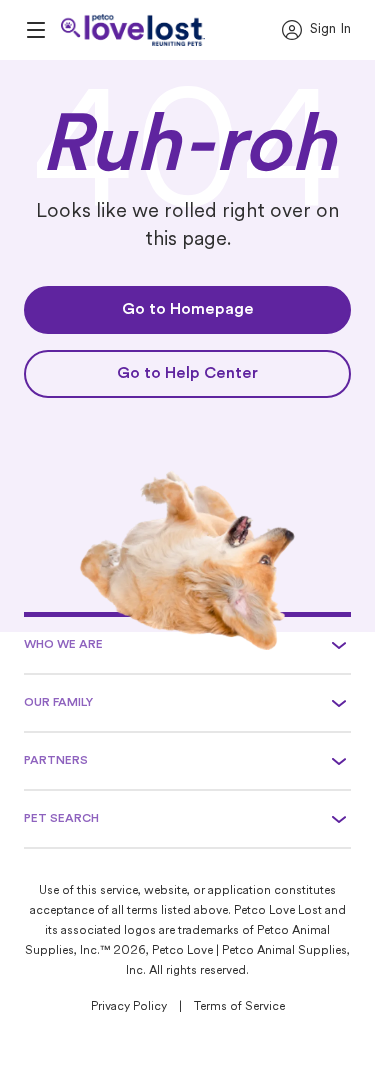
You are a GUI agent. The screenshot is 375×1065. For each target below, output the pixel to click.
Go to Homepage (188, 310)
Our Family (58, 703)
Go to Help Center (187, 374)
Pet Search (61, 819)
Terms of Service (239, 1007)
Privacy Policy (129, 1007)
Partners (56, 761)
